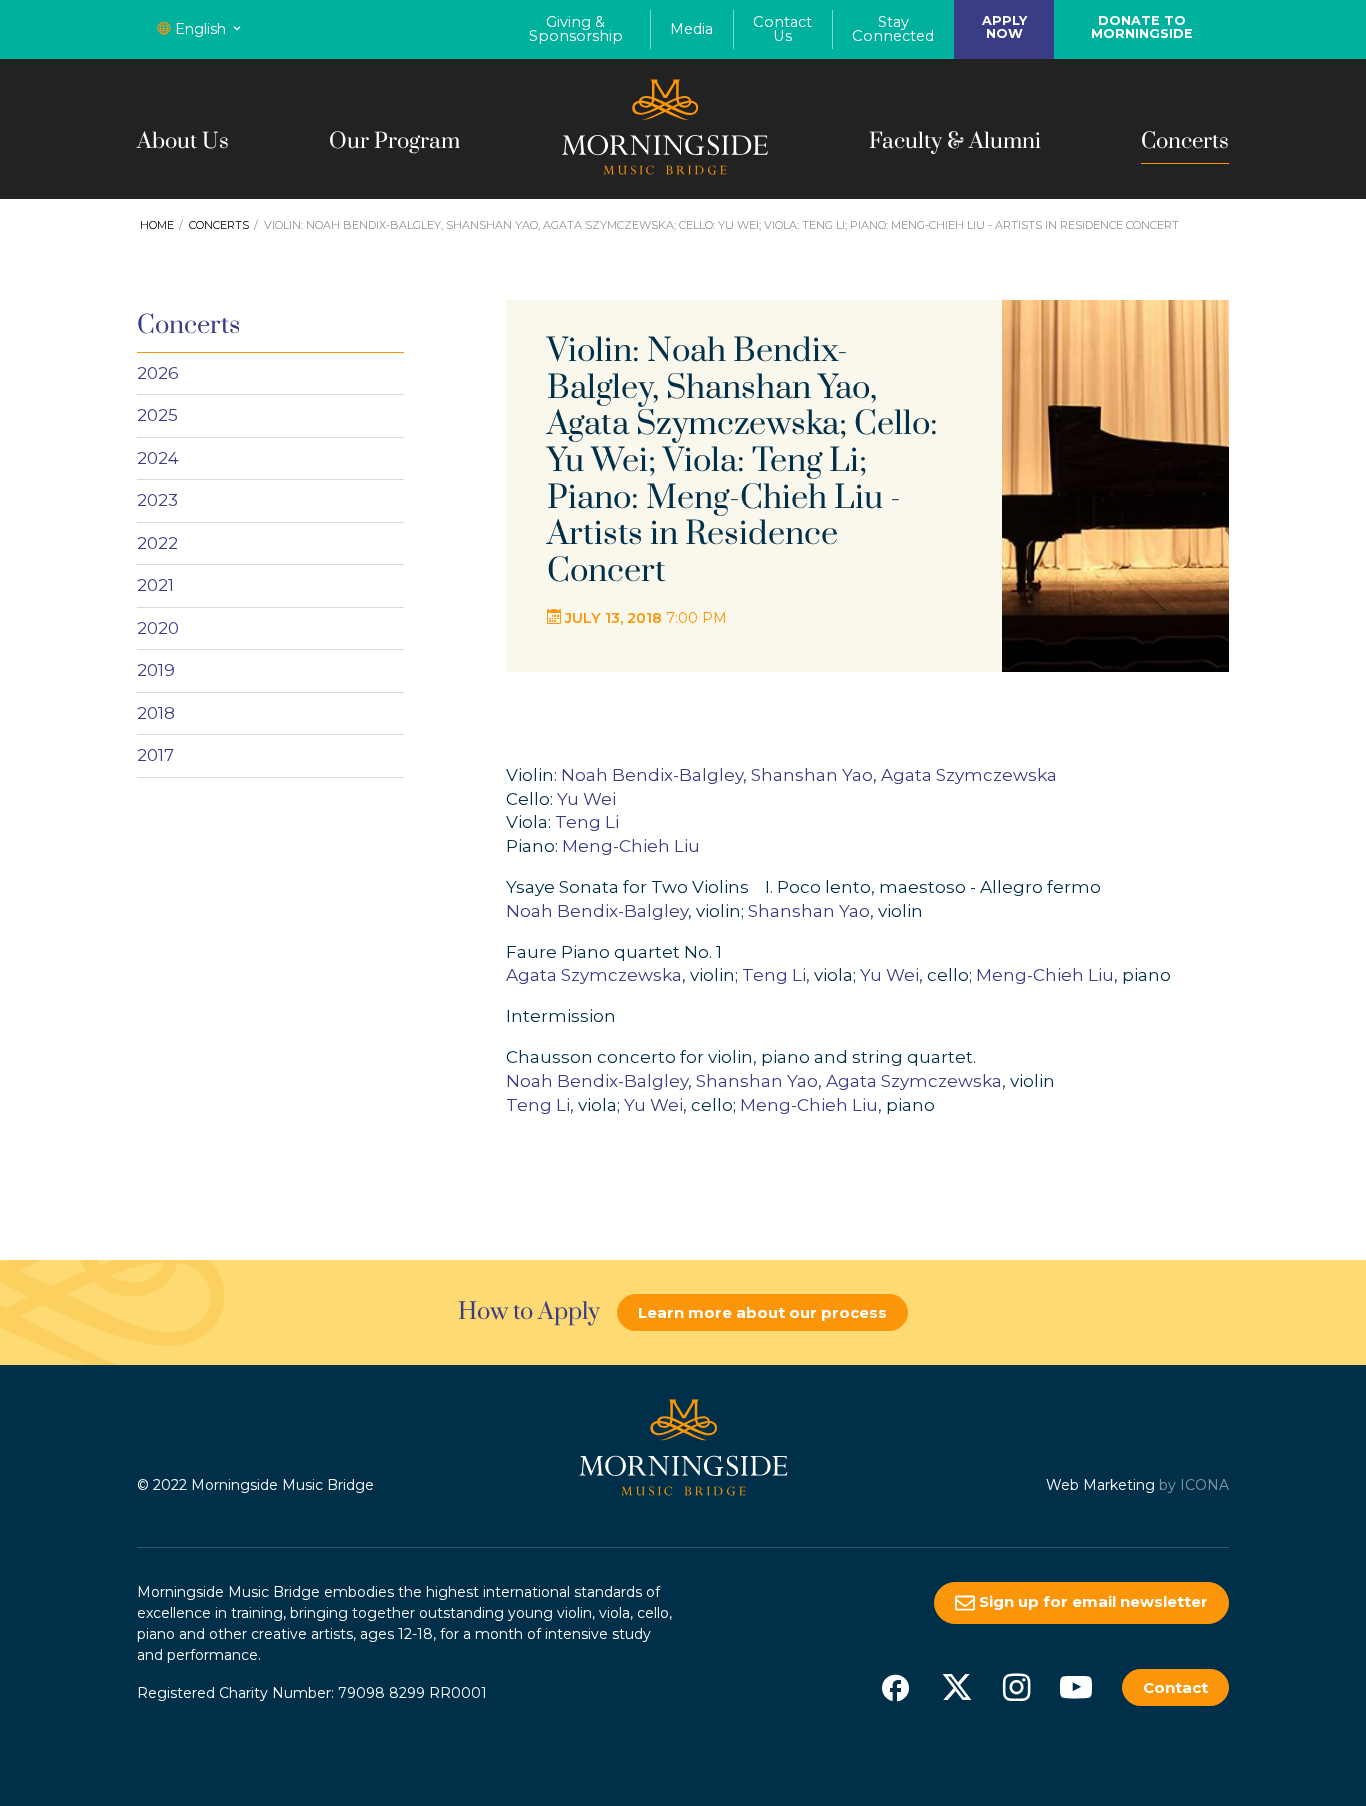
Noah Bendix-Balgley (652, 775)
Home (157, 225)
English (200, 29)
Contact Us (782, 29)
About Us (183, 141)
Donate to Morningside (1142, 27)
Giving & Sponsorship (576, 29)
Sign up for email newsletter (1091, 1601)
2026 (158, 373)
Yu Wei (586, 799)
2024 (158, 458)
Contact (1175, 1687)
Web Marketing (1100, 1485)
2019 (156, 670)
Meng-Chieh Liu (631, 846)
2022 (157, 543)
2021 (155, 585)
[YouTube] (1076, 1687)
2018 (156, 713)
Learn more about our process (762, 1312)
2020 (158, 628)
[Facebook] (895, 1687)
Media (691, 29)
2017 (155, 755)
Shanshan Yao (812, 775)
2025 (157, 415)
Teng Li (587, 822)
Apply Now (1004, 27)
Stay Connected (893, 29)
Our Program (394, 141)
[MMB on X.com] (957, 1687)
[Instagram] (1016, 1687)
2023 (157, 500)
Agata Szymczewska (969, 775)
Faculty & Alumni (955, 141)
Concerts (1185, 141)
